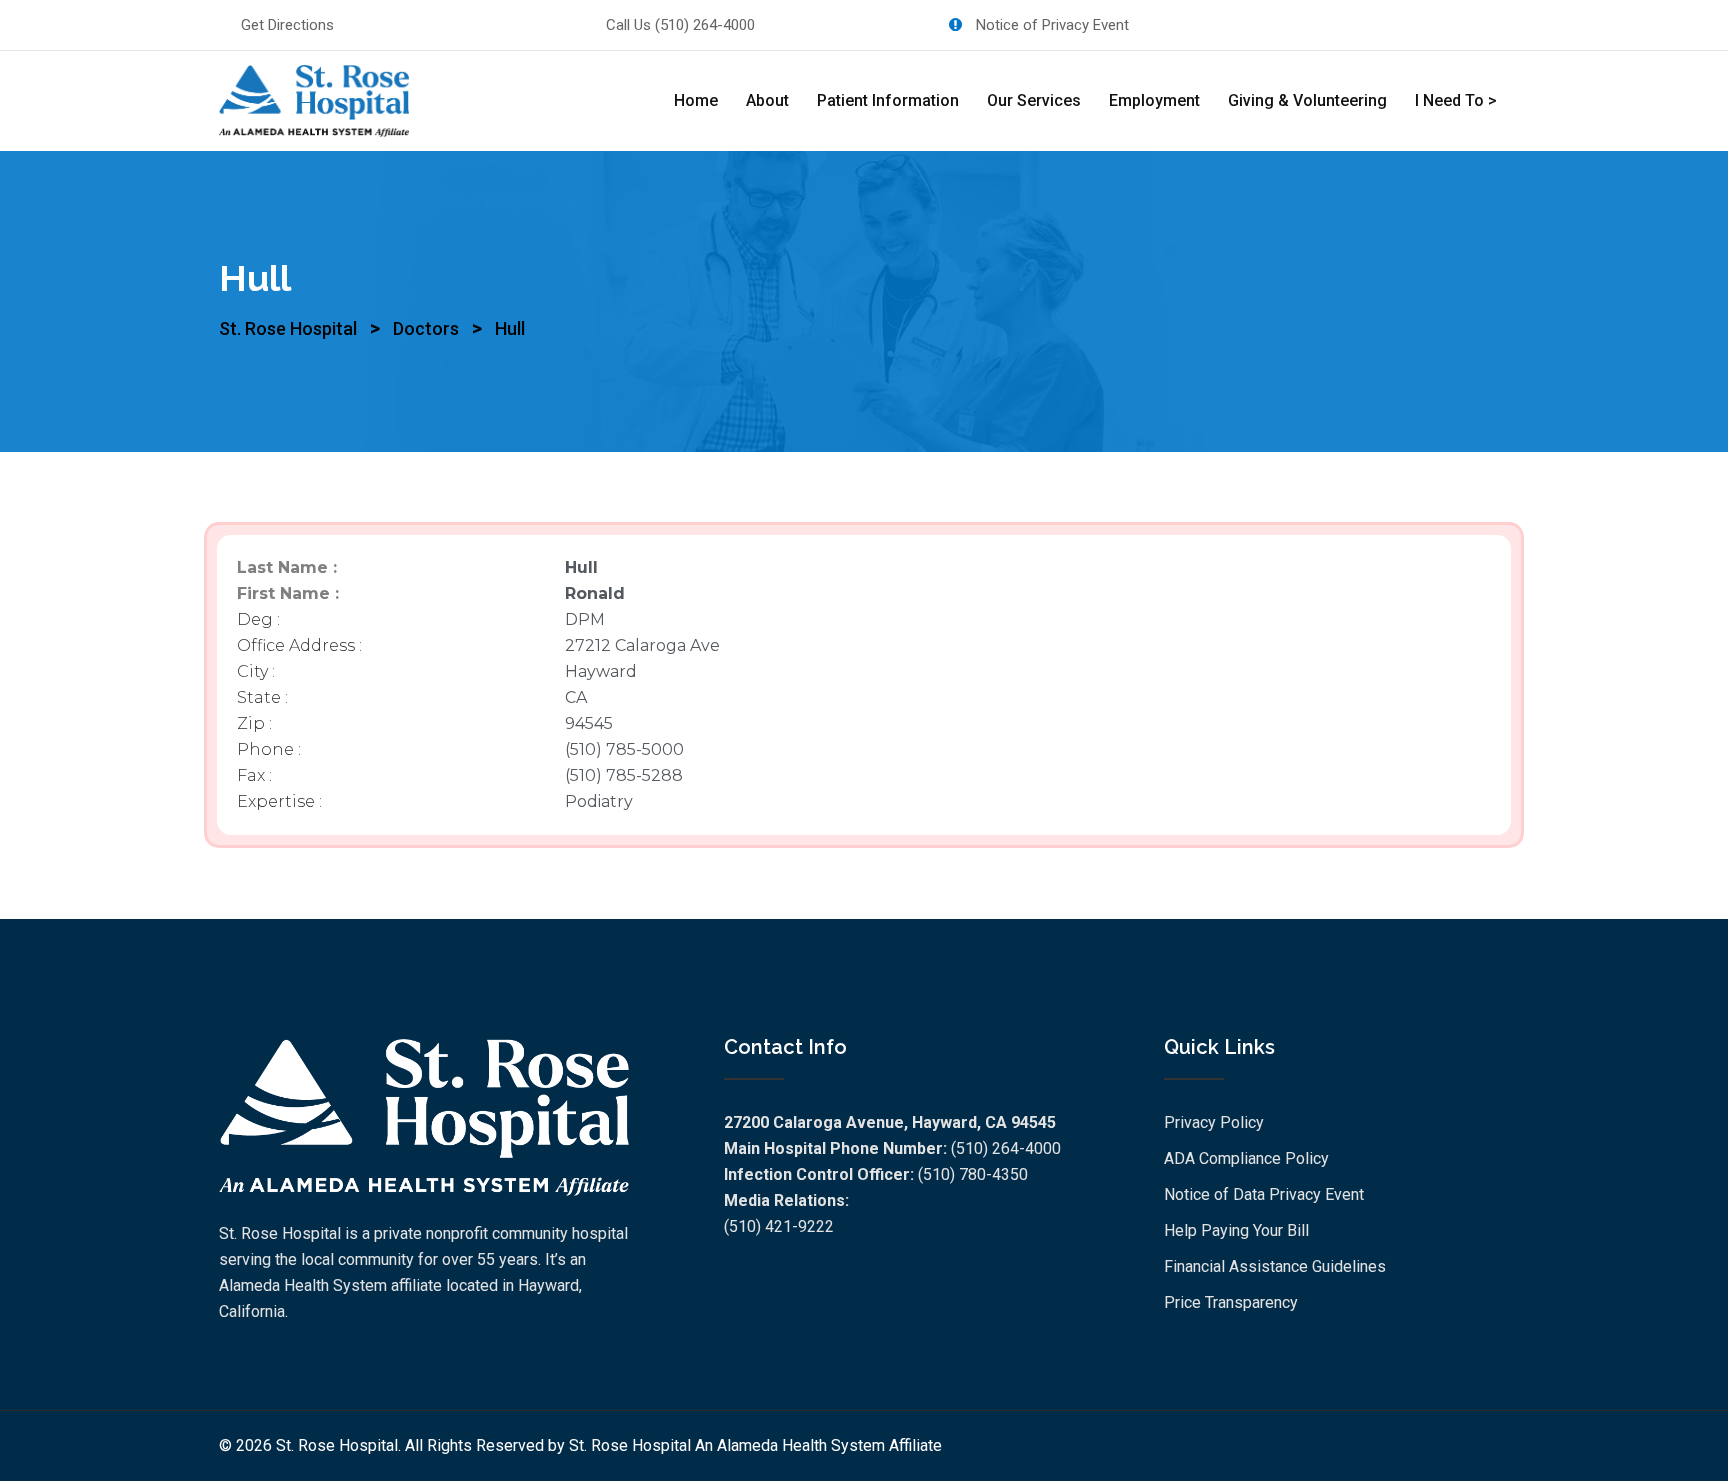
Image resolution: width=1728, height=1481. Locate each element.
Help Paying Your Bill (1236, 1230)
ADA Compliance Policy (1246, 1158)
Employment (1154, 100)
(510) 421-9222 (779, 1226)
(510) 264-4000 (705, 25)
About (767, 100)
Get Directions (287, 25)
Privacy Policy (1214, 1122)
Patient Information (888, 100)
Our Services (1034, 100)
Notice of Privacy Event (1050, 25)
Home (696, 100)
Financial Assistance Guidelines (1275, 1266)
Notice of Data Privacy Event (1264, 1194)
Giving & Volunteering (1307, 100)
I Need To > (1456, 100)
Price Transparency (1231, 1302)
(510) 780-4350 (973, 1174)
